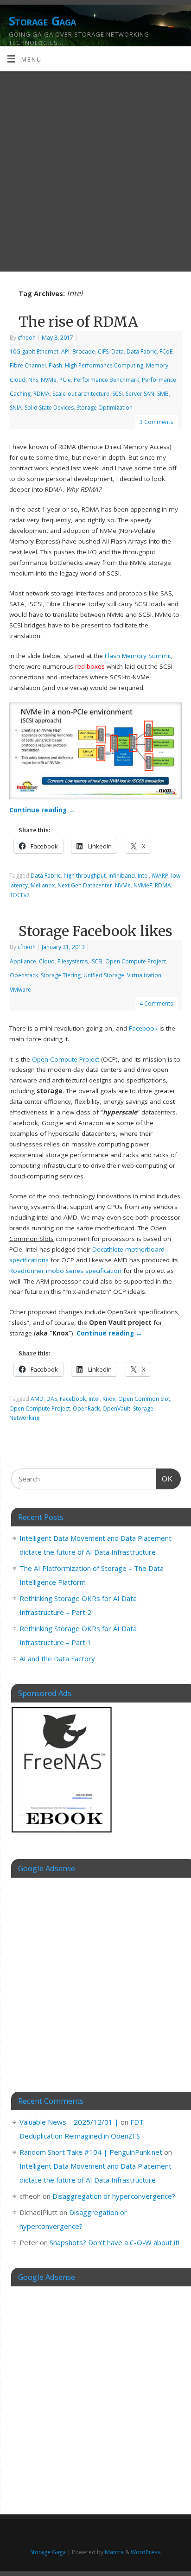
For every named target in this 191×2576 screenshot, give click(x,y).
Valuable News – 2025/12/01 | (69, 2122)
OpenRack (86, 1408)
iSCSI (96, 961)
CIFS (103, 351)
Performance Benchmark (106, 380)
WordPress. (146, 2552)
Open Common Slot (144, 1399)
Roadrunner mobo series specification (65, 1271)
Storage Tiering (61, 975)
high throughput (85, 876)
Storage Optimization (105, 408)
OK (165, 1479)
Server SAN (140, 394)
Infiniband (122, 876)
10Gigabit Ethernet (34, 351)
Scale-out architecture (81, 394)
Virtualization (144, 975)
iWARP (160, 876)
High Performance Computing (104, 365)
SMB (163, 394)
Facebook (143, 1028)
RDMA (41, 394)
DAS (52, 1399)
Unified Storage (104, 975)
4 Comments (156, 1003)
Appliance (23, 961)
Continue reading (42, 810)
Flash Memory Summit (138, 656)
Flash (55, 365)
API (65, 351)
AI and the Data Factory (57, 1658)
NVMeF (143, 885)
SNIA (16, 408)
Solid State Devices (49, 408)
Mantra (114, 2552)
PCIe (65, 380)
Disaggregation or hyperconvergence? (114, 2196)
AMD (37, 1399)
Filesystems (73, 961)
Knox (109, 1399)
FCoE (166, 351)
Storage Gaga (42, 21)
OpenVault (116, 1408)
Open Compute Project (136, 961)
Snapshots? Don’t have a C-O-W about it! (115, 2242)
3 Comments (156, 422)
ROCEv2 (19, 895)
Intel (143, 876)
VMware (20, 990)
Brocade (84, 351)
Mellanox (43, 885)
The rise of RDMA (78, 322)
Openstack (24, 975)
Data (118, 351)
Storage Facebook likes (95, 931)
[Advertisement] (95, 171)
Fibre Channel (28, 365)
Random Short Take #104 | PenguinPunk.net (91, 2152)
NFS (33, 380)
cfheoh (27, 338)
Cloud (47, 961)
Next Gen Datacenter (85, 885)
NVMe (49, 380)
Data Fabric (142, 351)
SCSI (118, 394)
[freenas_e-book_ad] (62, 1834)
